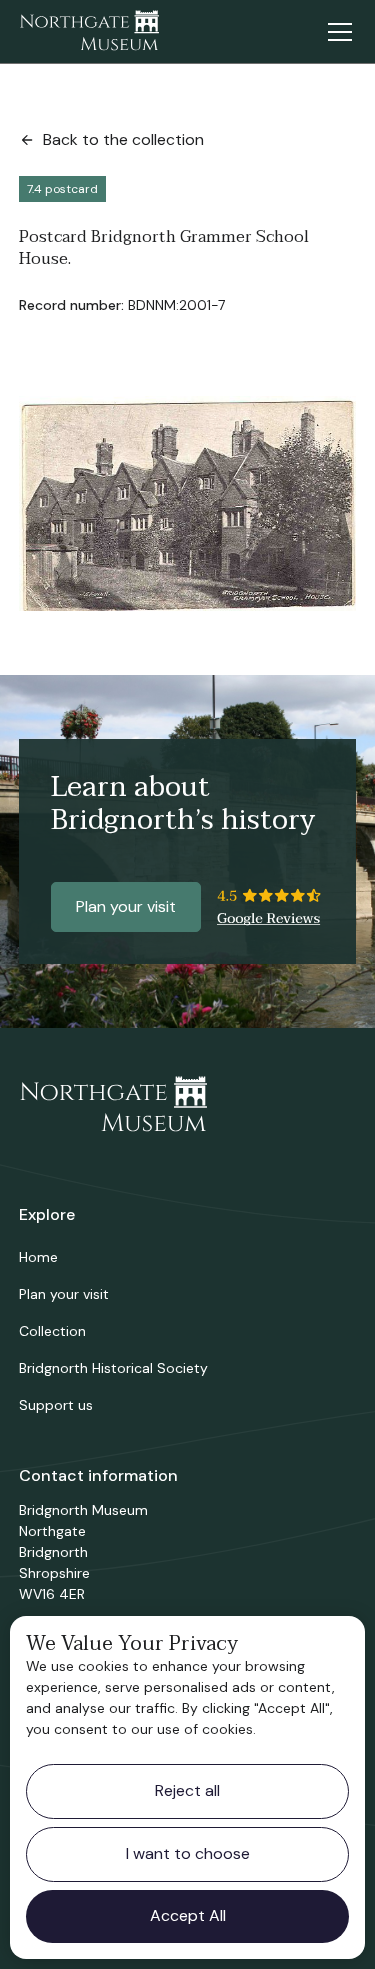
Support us (56, 1405)
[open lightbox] (188, 503)
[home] (89, 32)
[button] (336, 32)
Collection (52, 1331)
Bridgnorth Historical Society (113, 1368)
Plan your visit (126, 906)
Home (38, 1257)
